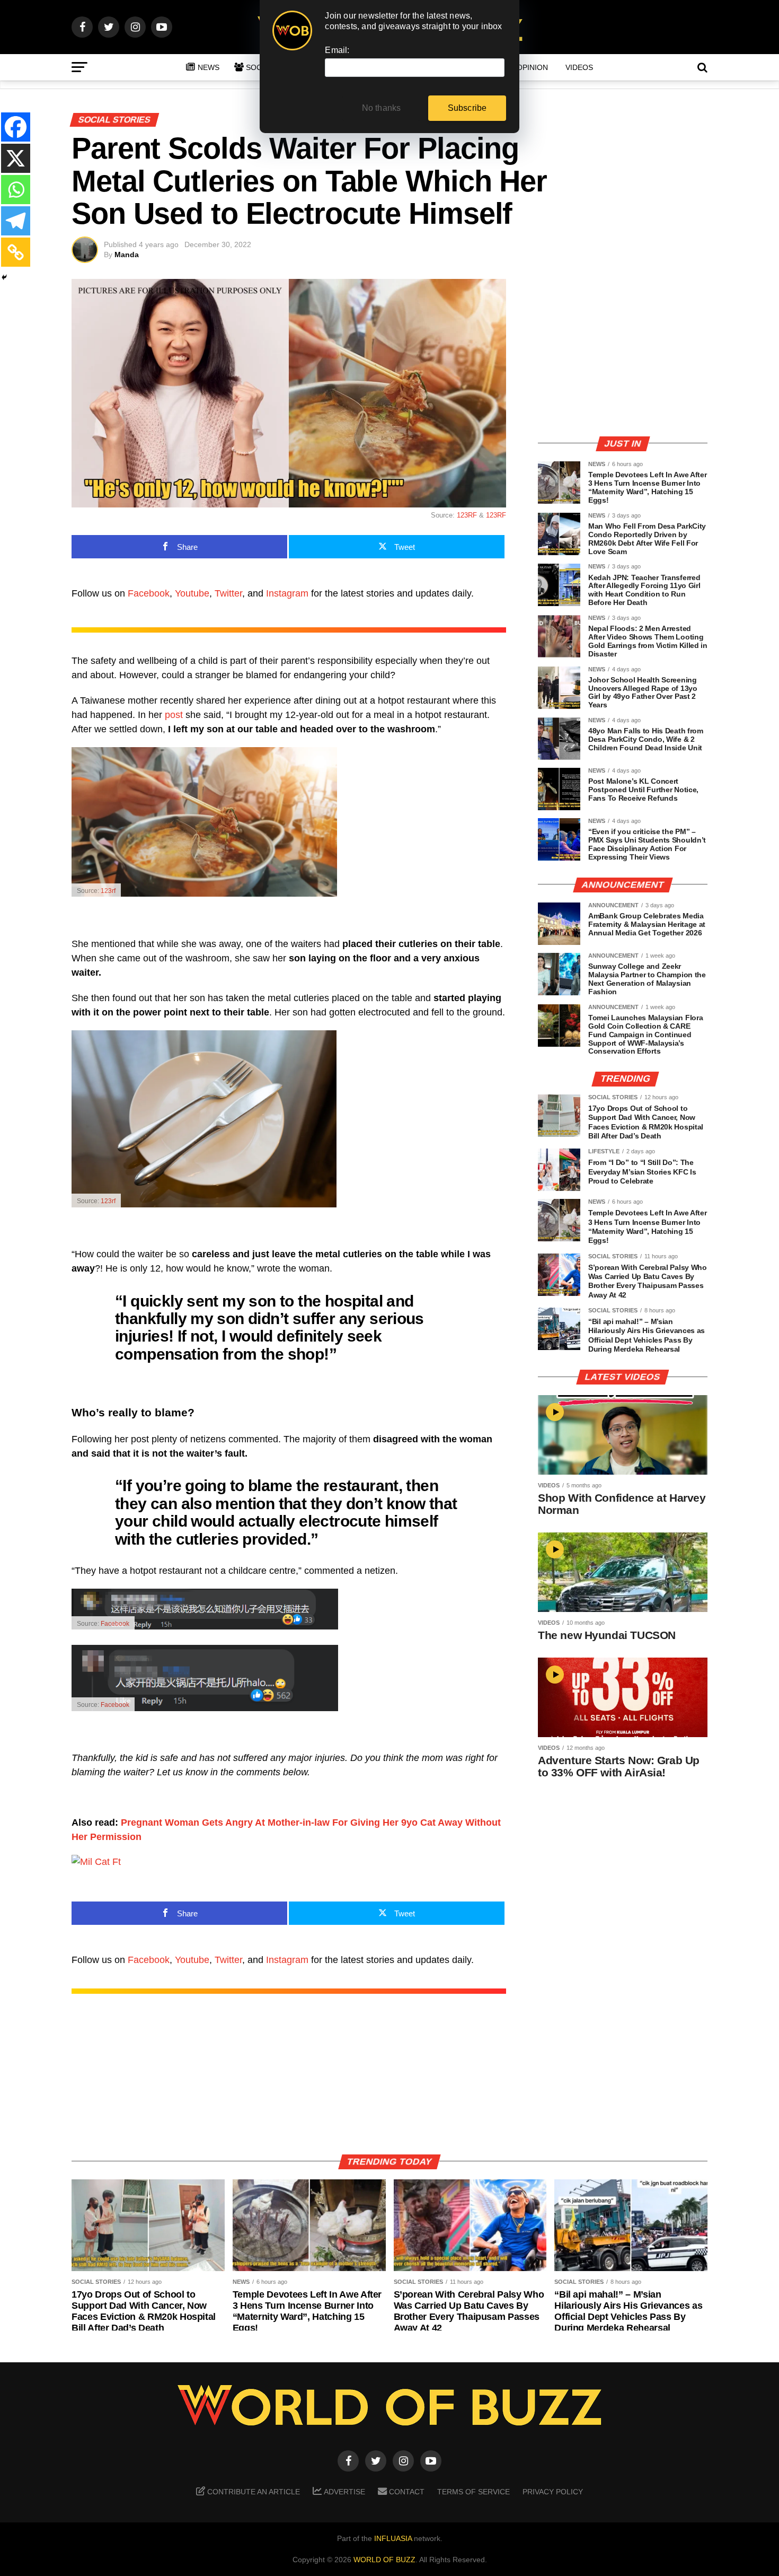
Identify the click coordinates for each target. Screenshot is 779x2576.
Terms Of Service (473, 2492)
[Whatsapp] (16, 190)
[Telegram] (16, 221)
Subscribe (467, 108)
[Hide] (4, 277)
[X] (16, 158)
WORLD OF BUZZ (384, 2560)
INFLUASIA (393, 2538)
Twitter (228, 593)
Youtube (192, 593)
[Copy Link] (16, 252)
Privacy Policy (553, 2492)
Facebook (149, 593)
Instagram (287, 593)
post (174, 715)
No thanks (382, 108)
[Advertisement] (623, 353)
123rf (108, 891)
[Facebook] (16, 127)
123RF (467, 515)
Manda (127, 255)
